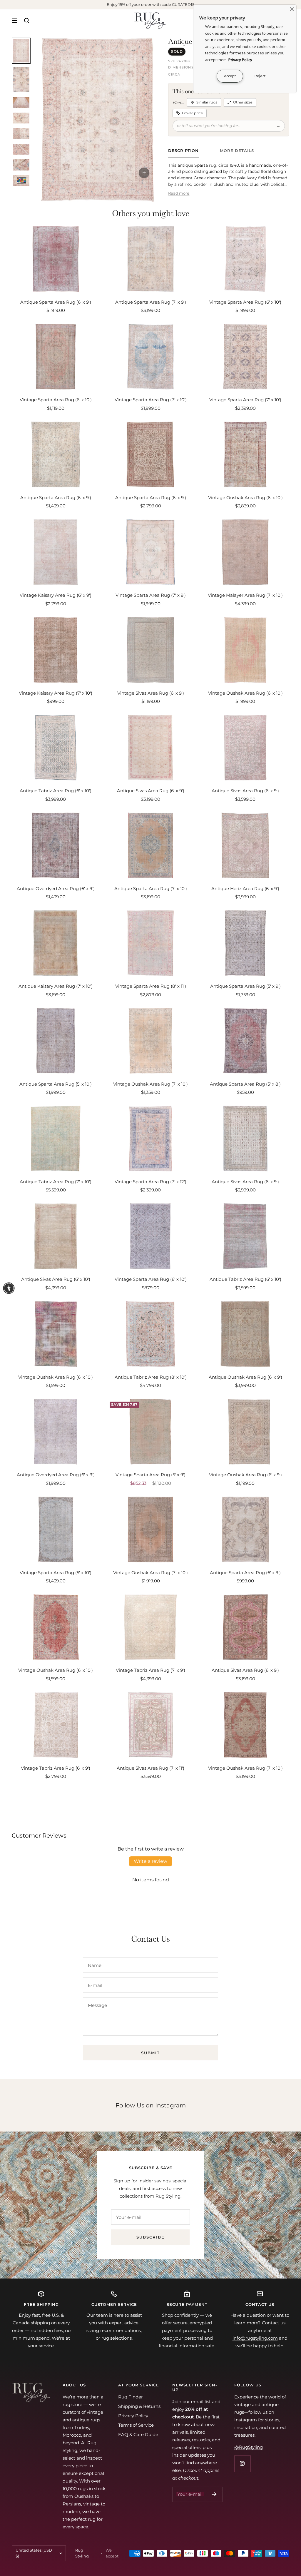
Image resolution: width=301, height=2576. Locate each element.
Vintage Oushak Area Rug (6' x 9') (245, 1475)
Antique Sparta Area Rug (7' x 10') (151, 889)
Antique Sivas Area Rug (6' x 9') (151, 791)
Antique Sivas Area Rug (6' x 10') (56, 1279)
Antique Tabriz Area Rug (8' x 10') (151, 1377)
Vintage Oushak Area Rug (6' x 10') (245, 498)
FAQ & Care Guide (138, 2434)
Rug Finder (131, 2397)
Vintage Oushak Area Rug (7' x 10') (150, 1084)
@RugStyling (249, 2447)
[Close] (292, 9)
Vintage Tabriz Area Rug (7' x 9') (150, 1670)
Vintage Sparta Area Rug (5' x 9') (150, 1475)
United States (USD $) (34, 2553)
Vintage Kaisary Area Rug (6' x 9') (56, 595)
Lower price (192, 113)
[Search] (27, 21)
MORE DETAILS (237, 151)
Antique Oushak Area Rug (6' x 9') (245, 1377)
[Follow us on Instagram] (242, 2464)
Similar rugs (207, 102)
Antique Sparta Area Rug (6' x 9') (56, 302)
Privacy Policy (133, 2416)
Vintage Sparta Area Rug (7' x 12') (150, 1182)
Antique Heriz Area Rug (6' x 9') (245, 889)
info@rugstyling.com (255, 2338)
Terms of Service (136, 2425)
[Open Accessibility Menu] (9, 1288)
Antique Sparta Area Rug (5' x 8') (245, 1084)
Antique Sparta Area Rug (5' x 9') (245, 986)
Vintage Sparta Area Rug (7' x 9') (151, 595)
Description (183, 151)
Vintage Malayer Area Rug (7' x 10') (245, 595)
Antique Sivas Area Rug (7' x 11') (150, 1768)
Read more (179, 193)
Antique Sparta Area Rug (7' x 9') (151, 302)
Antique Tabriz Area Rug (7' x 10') (56, 1182)
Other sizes (243, 102)
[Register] (214, 2494)
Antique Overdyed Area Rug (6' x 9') (56, 889)
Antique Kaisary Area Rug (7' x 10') (56, 986)
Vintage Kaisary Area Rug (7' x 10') (56, 693)
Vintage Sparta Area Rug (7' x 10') (151, 400)
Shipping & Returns (139, 2406)
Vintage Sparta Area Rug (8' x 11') (151, 986)
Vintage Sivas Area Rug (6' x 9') (151, 693)
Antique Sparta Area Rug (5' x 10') (56, 1084)
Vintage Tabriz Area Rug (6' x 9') (56, 1768)
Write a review (150, 1861)
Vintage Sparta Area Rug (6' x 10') (245, 302)
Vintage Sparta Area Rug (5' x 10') (56, 1573)
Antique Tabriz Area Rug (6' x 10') (56, 791)
